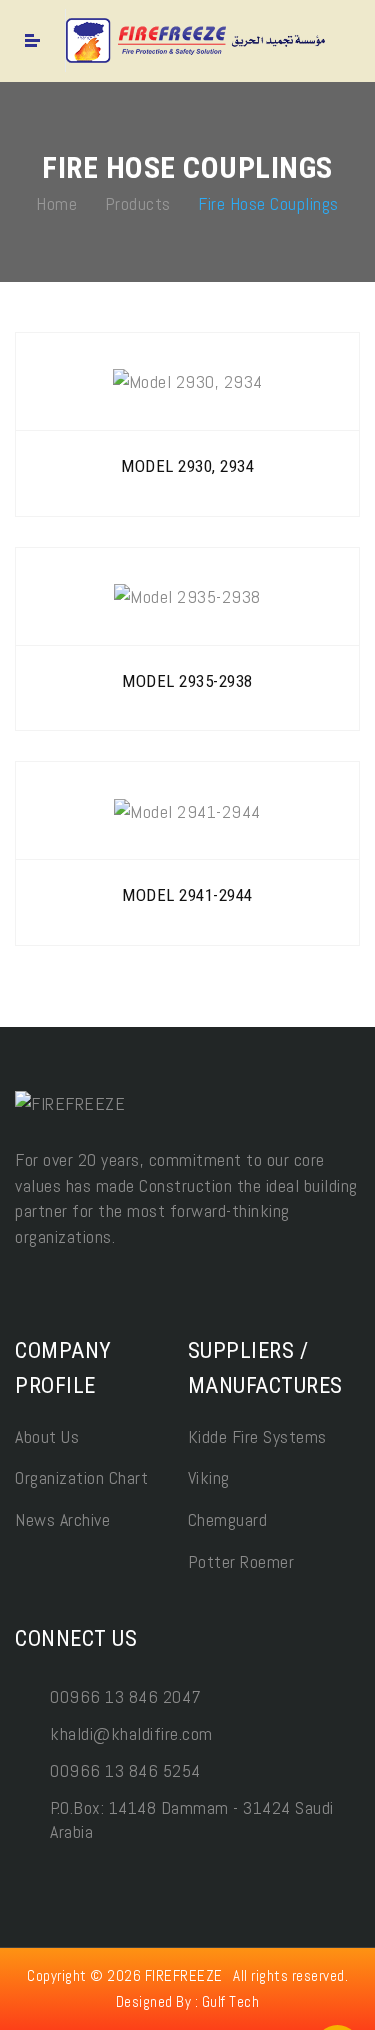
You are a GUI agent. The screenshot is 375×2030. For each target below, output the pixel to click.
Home (56, 202)
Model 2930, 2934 (187, 466)
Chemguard (228, 1519)
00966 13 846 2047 (126, 1696)
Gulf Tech (231, 2001)
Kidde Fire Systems (257, 1436)
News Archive (62, 1519)
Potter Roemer (241, 1561)
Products (138, 202)
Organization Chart (81, 1477)
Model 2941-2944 (187, 895)
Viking (209, 1477)
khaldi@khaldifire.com (131, 1733)
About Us (47, 1436)
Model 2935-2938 (187, 681)
